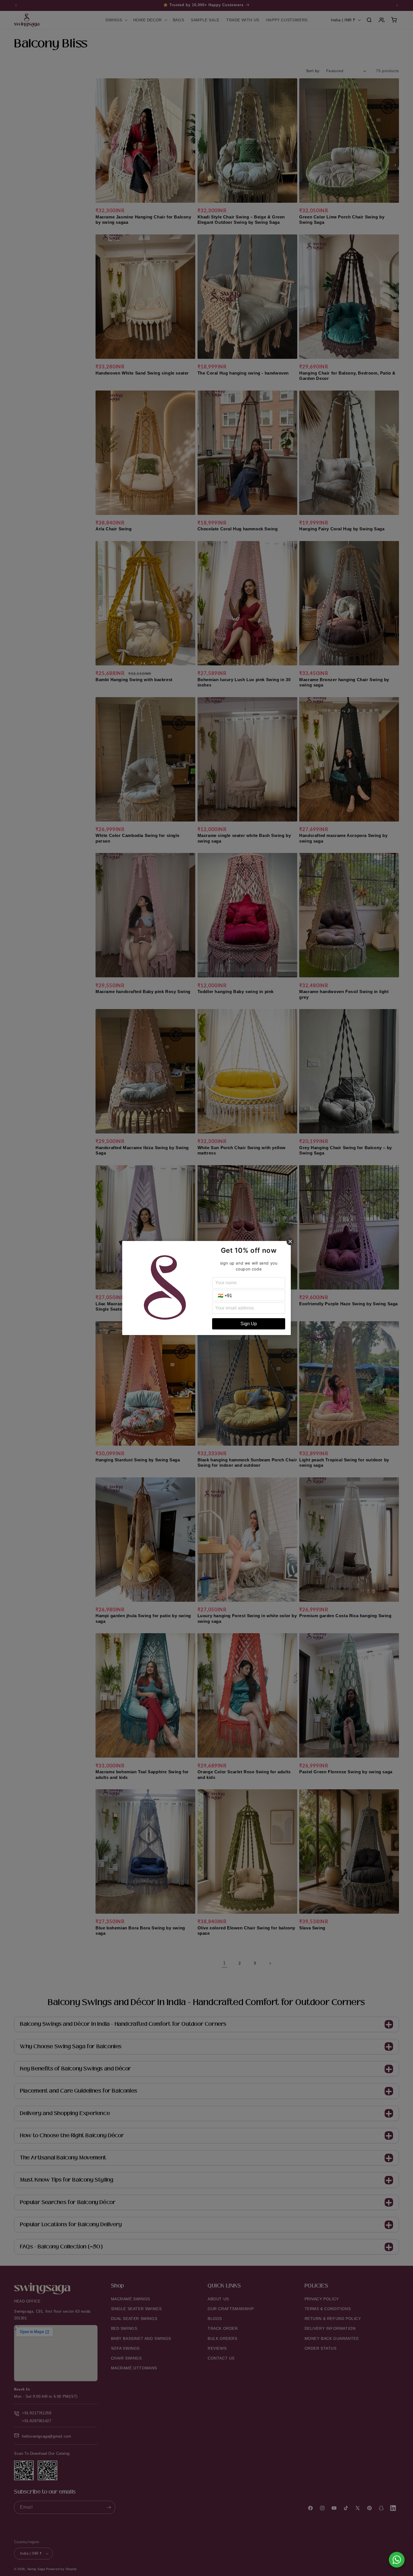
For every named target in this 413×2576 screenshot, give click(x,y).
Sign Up (249, 1324)
